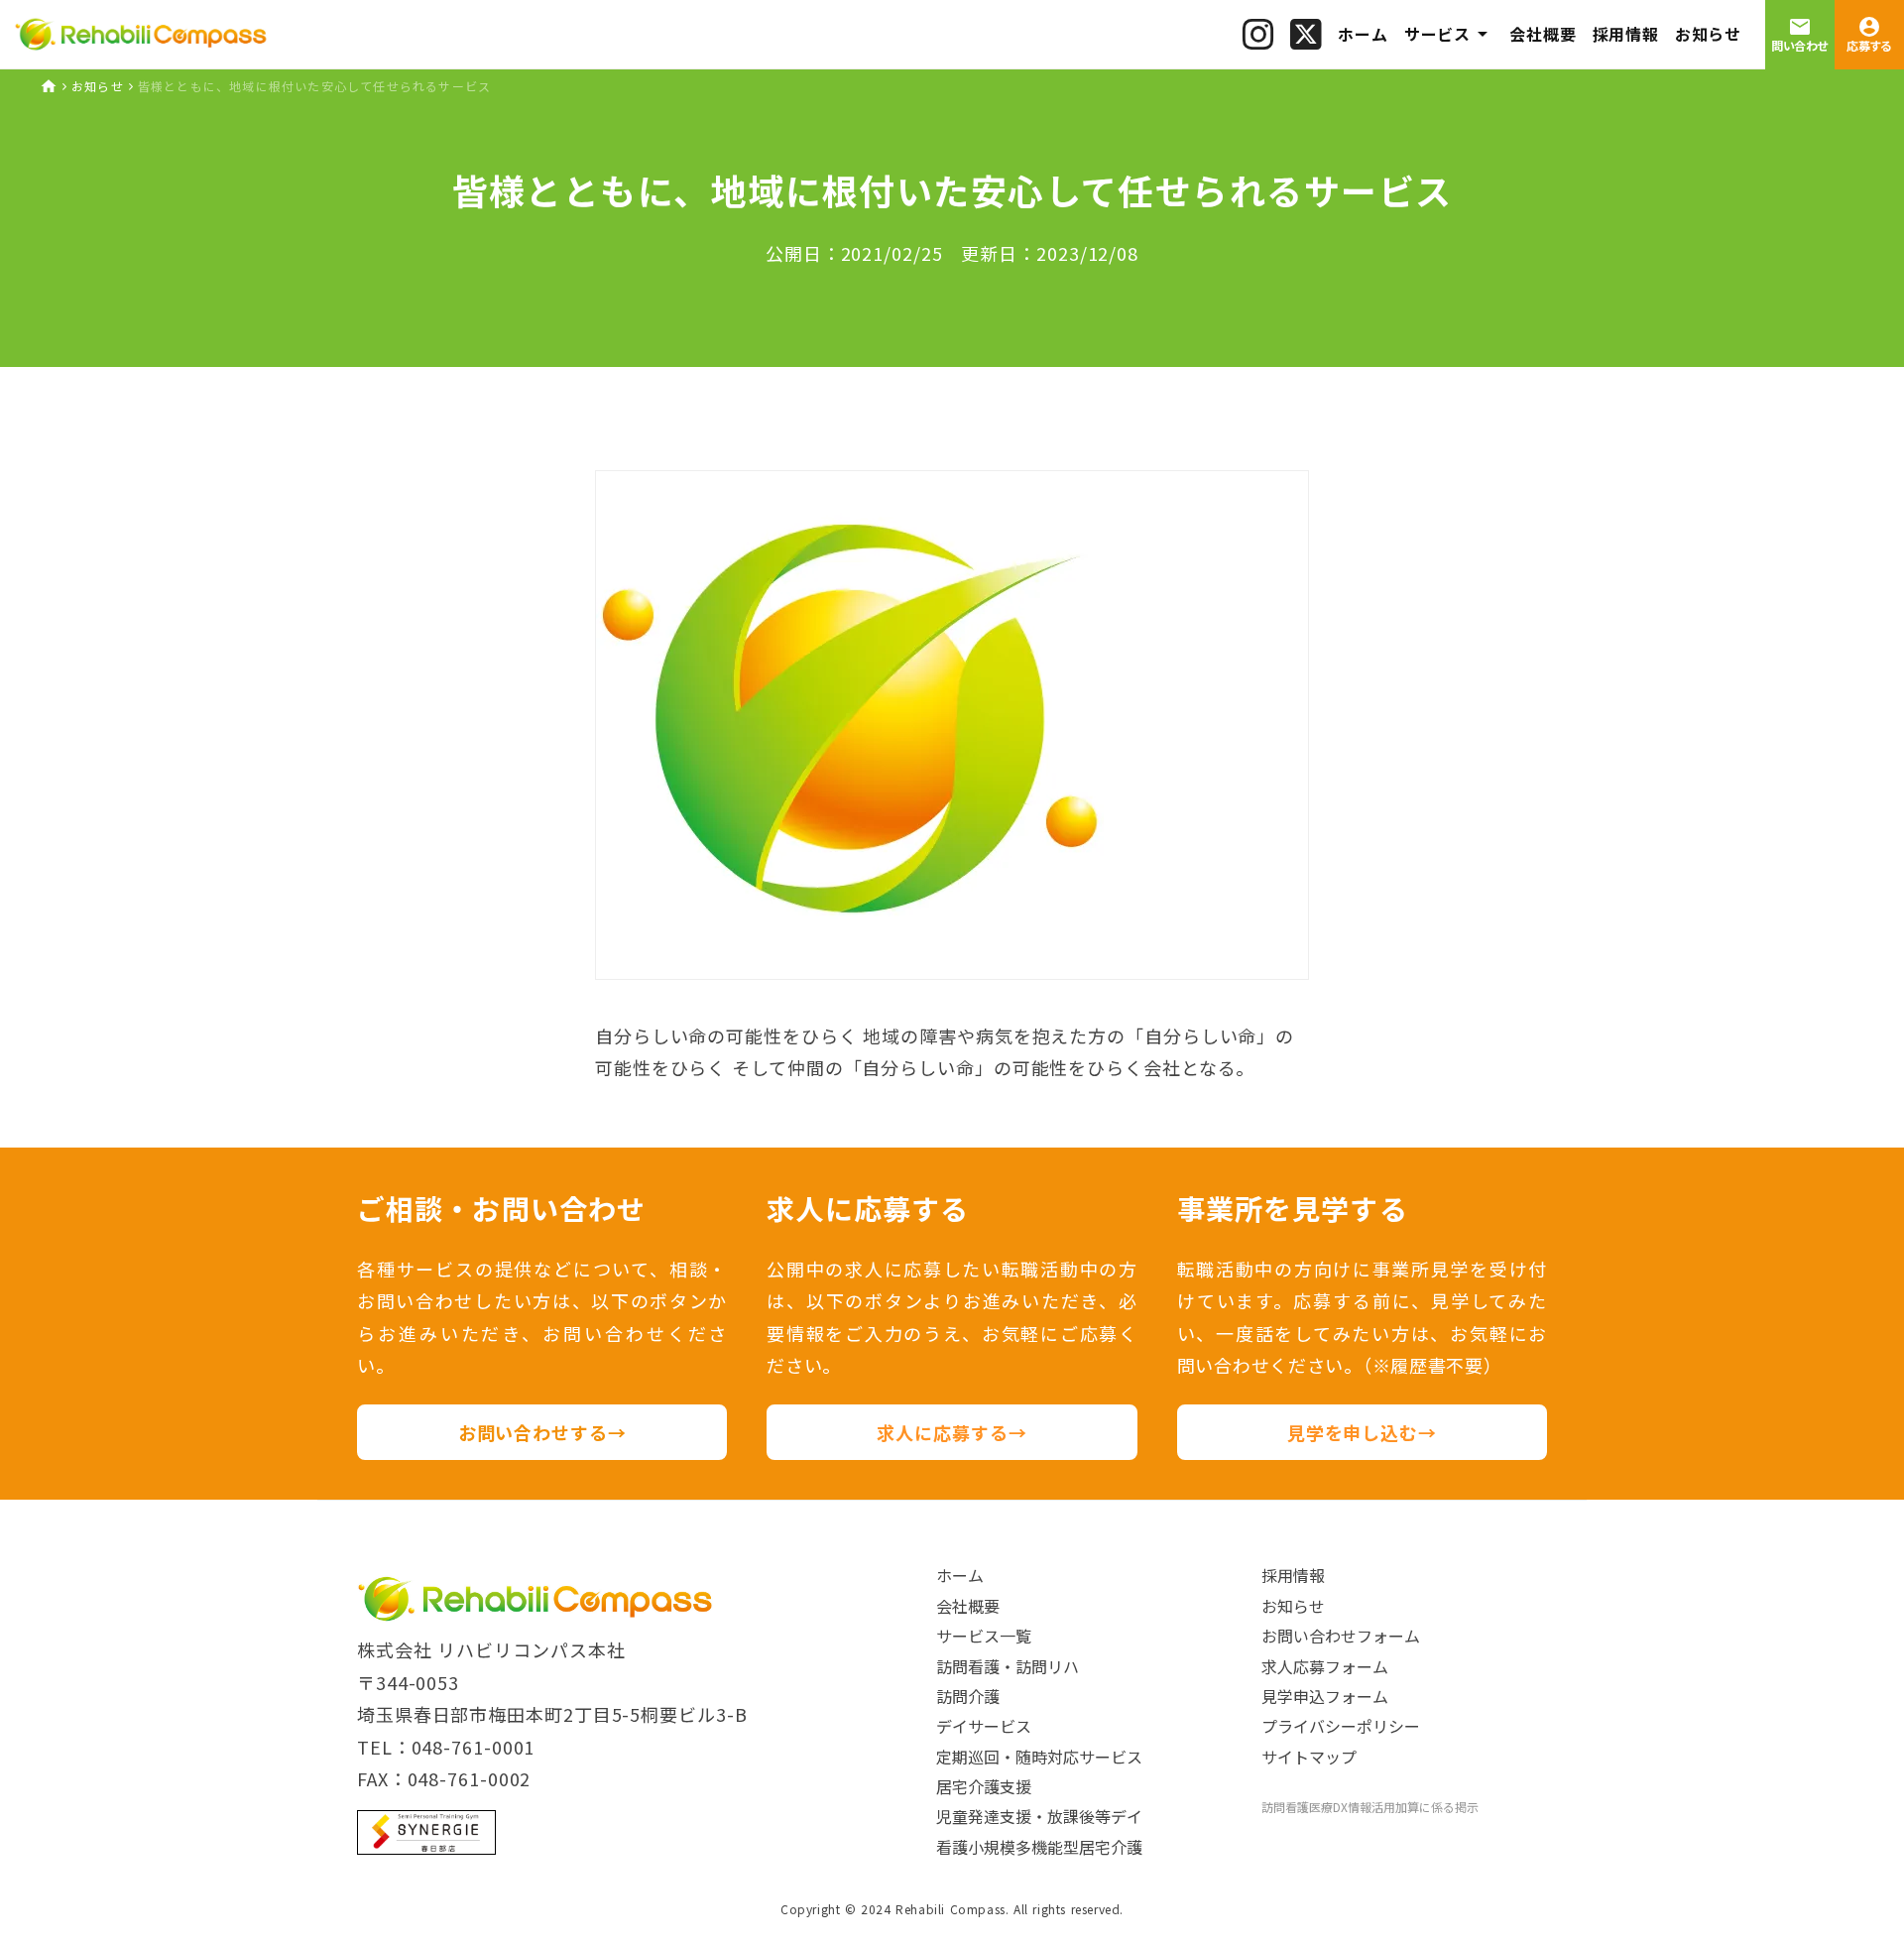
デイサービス (984, 1726)
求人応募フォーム (1325, 1666)
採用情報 (1293, 1575)
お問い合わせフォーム (1341, 1636)
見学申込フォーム (1325, 1696)
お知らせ (98, 86)
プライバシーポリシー (1341, 1726)
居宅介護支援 (984, 1786)
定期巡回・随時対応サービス (1039, 1757)
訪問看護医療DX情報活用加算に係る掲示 (1370, 1807)
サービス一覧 (984, 1636)
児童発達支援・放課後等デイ (1039, 1816)
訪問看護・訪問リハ (1008, 1666)
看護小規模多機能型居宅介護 (1039, 1847)
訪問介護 (968, 1696)
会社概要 (968, 1606)
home (49, 86)
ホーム (960, 1575)
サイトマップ (1309, 1757)
